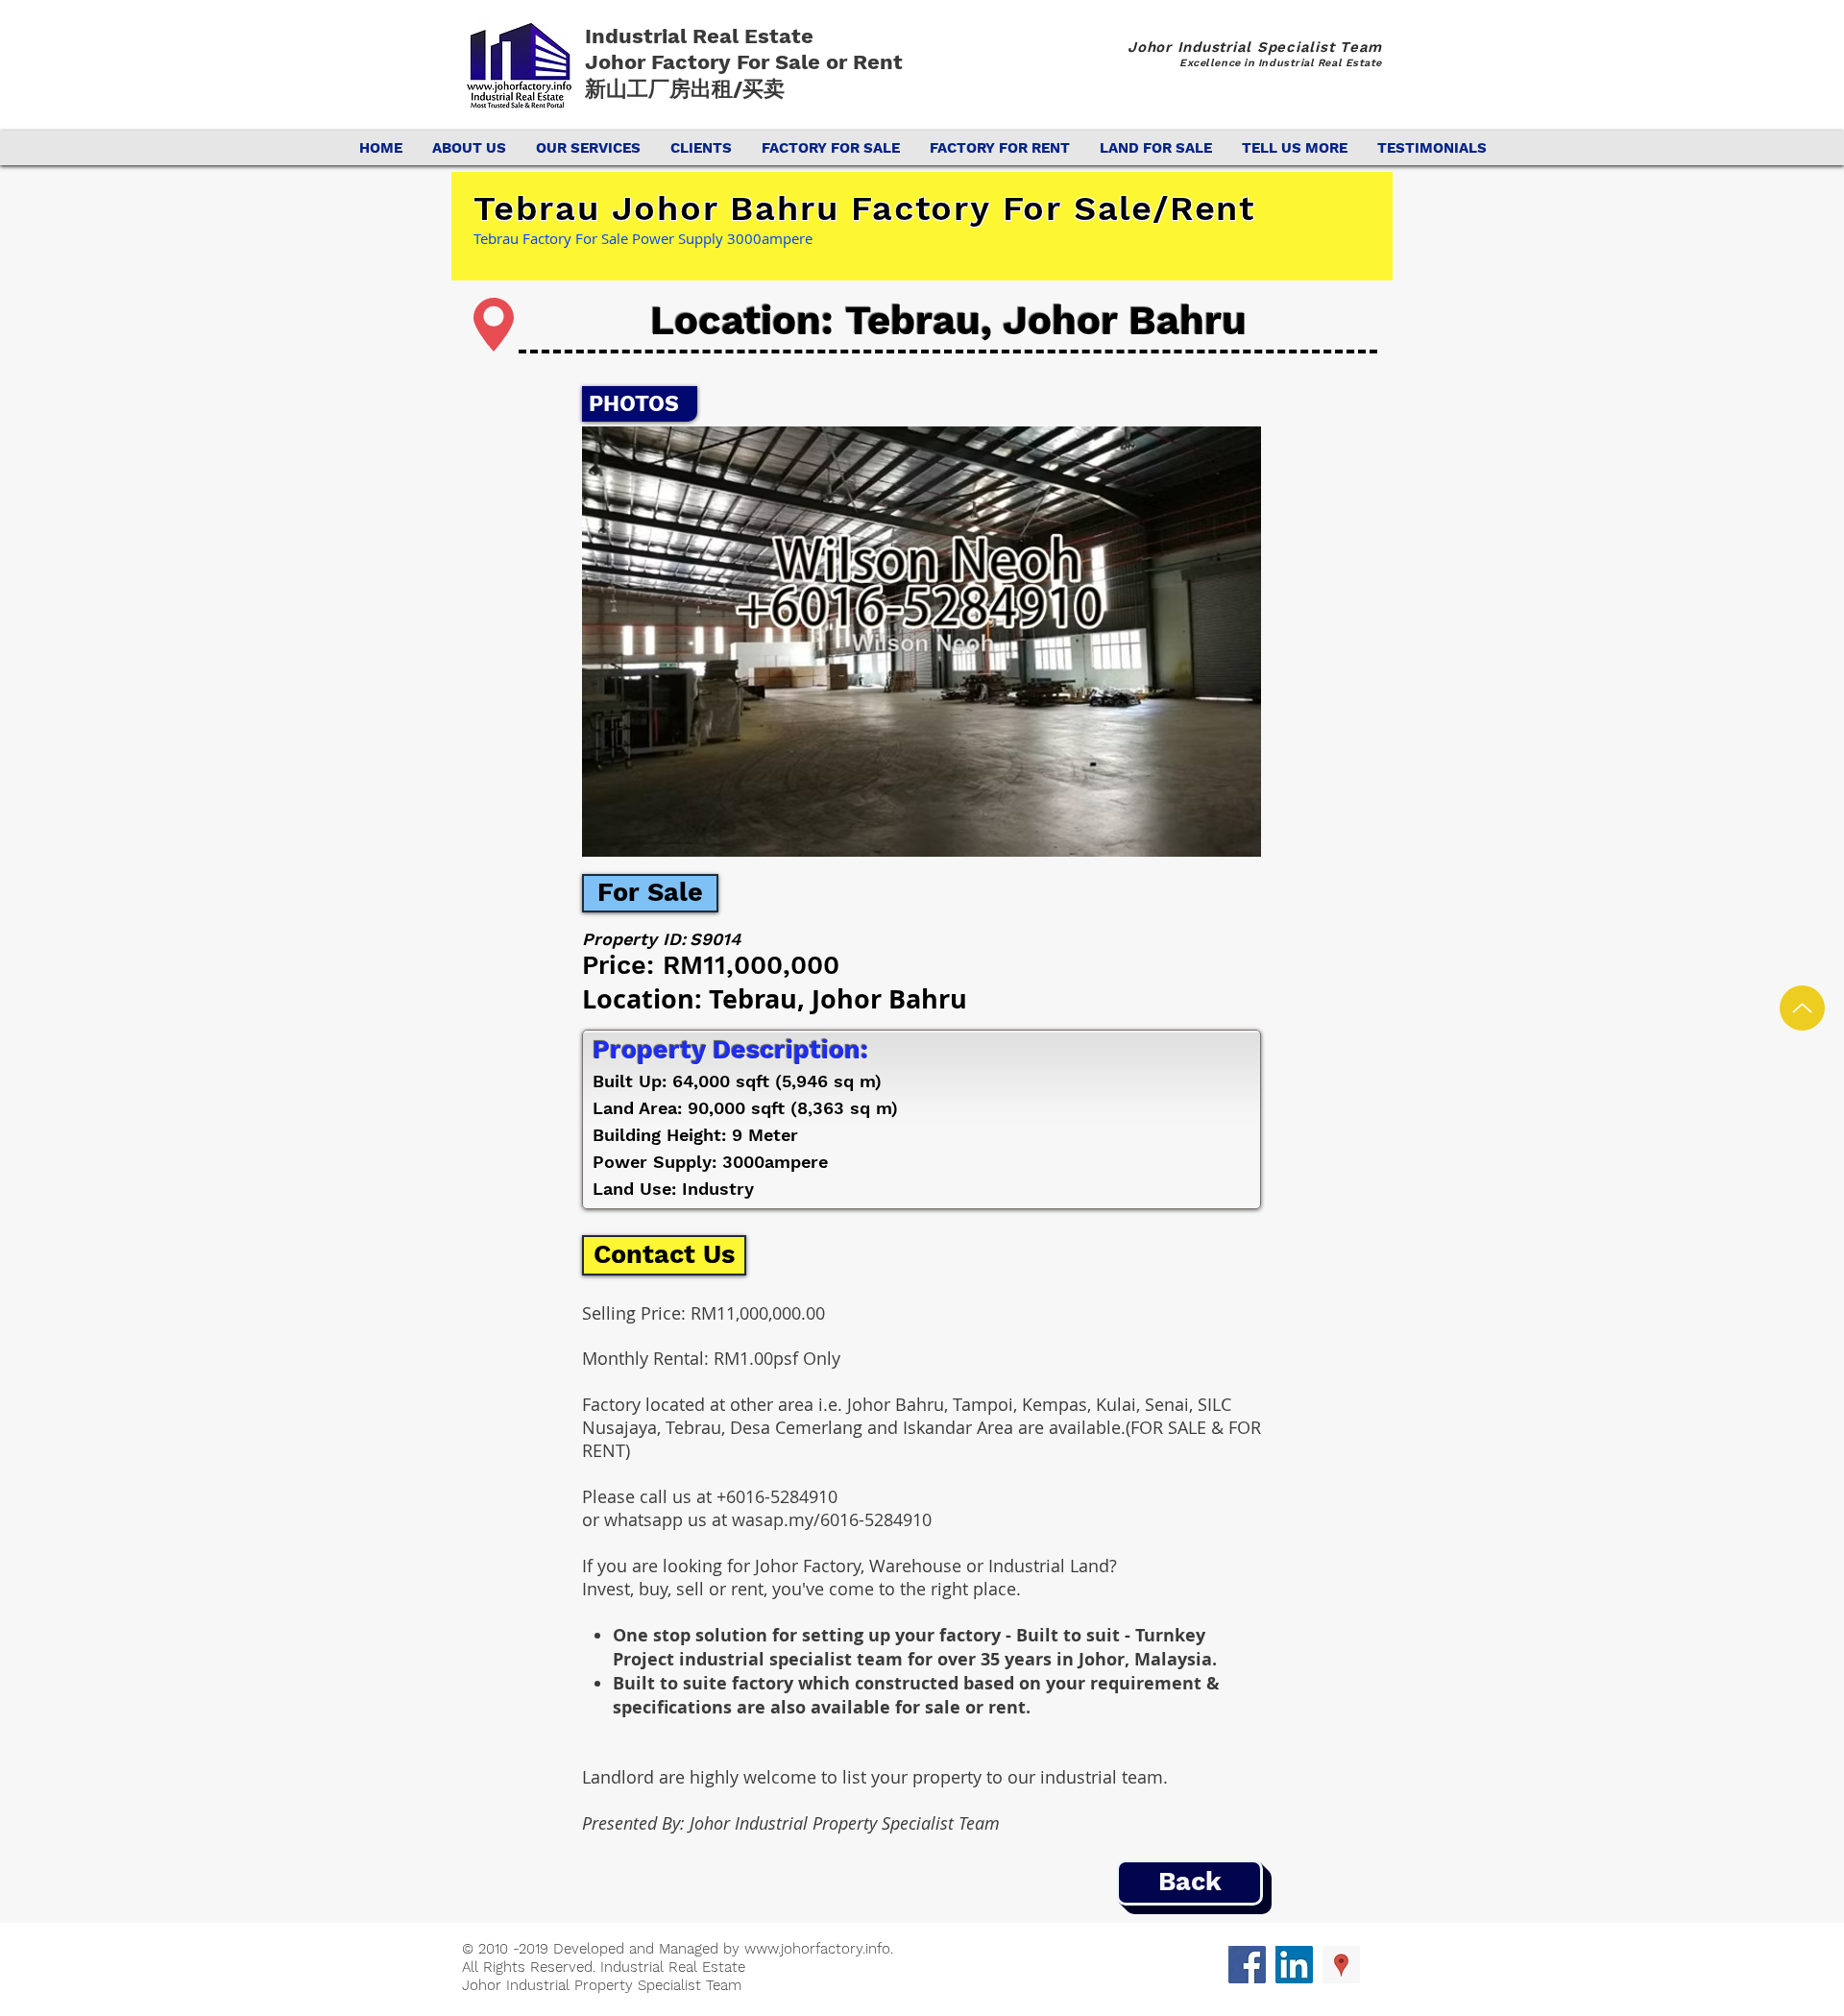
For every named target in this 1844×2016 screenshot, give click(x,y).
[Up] (1802, 1008)
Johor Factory (661, 62)
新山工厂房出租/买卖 (685, 89)
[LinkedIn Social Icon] (1294, 1965)
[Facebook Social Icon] (1247, 1965)
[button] (922, 642)
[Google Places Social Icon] (1341, 1965)
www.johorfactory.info (817, 1949)
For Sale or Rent (823, 62)
